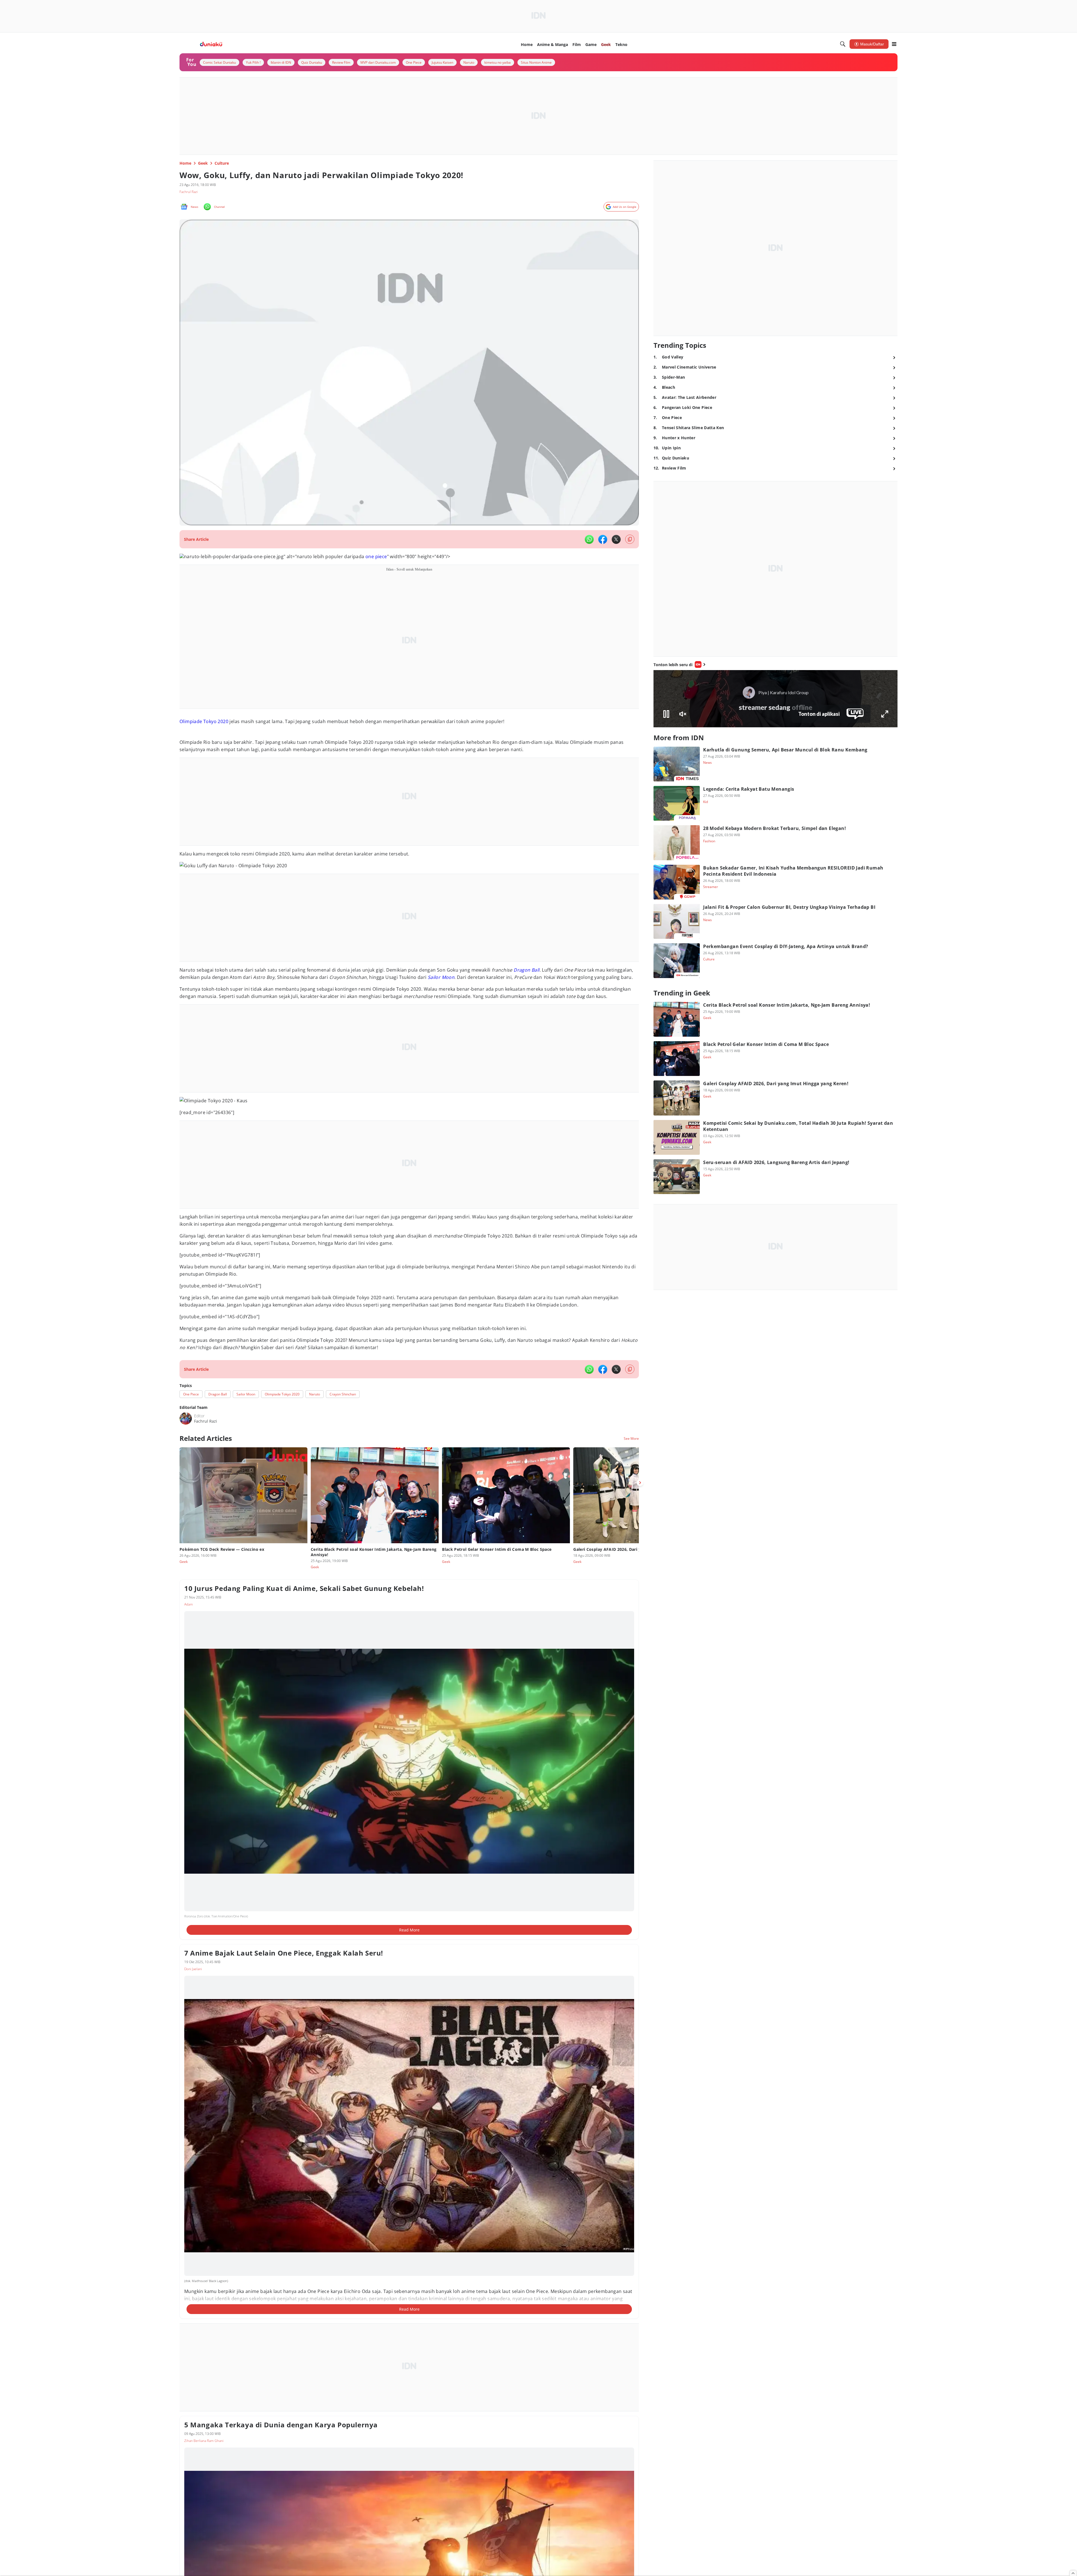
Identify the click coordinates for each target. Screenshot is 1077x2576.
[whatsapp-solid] (589, 539)
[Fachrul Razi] (186, 1418)
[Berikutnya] (640, 1483)
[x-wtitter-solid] (616, 539)
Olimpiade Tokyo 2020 (204, 721)
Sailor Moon (441, 977)
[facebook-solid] (603, 539)
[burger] (894, 44)
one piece (376, 556)
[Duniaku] (211, 44)
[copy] (630, 539)
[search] (843, 44)
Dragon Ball (526, 970)
